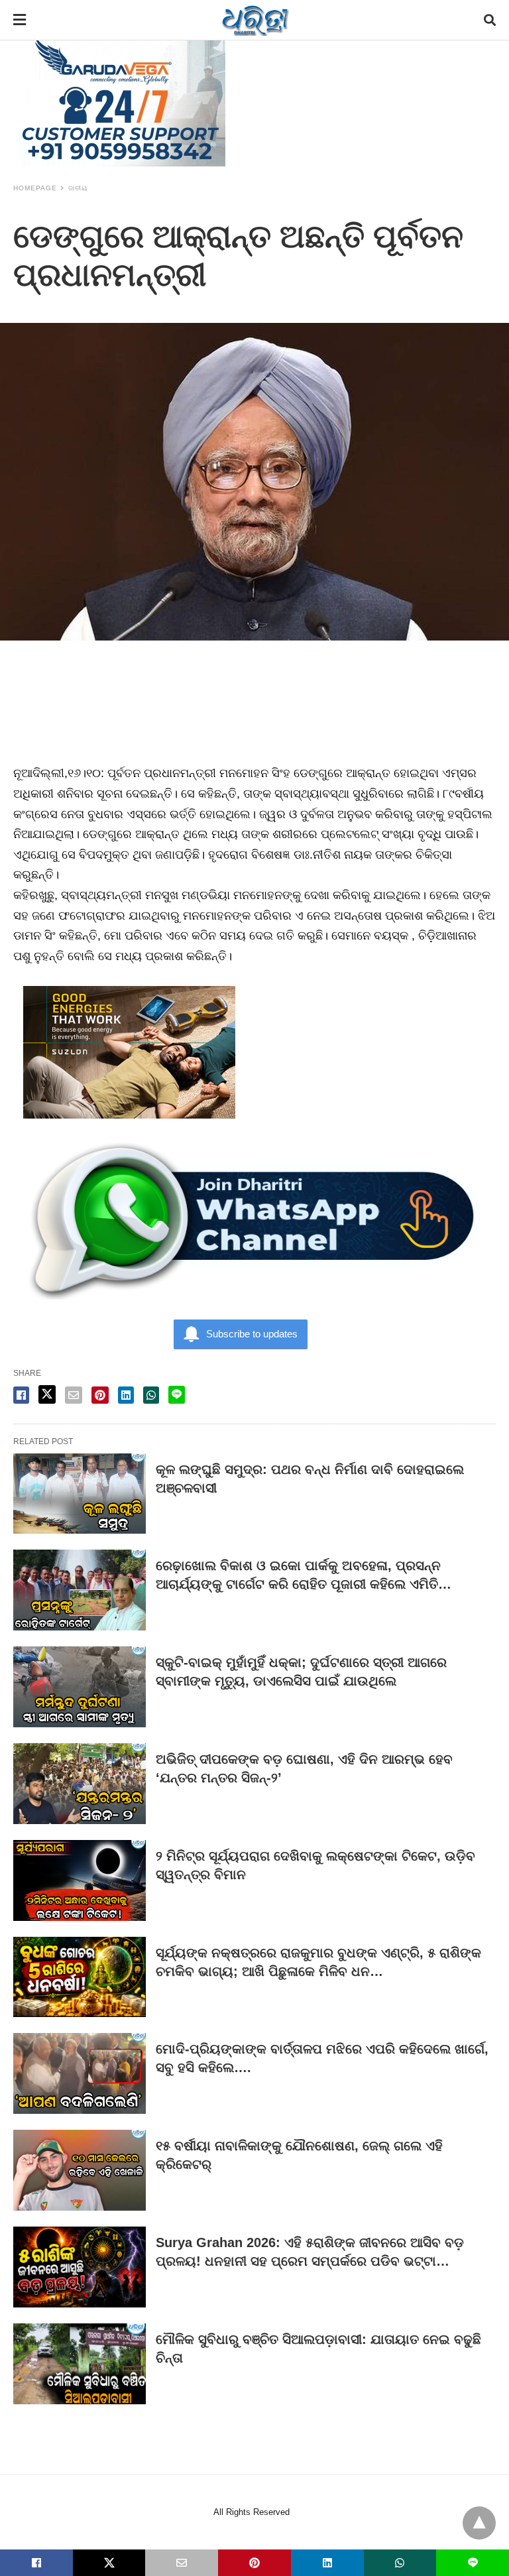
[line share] (177, 1395)
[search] (490, 20)
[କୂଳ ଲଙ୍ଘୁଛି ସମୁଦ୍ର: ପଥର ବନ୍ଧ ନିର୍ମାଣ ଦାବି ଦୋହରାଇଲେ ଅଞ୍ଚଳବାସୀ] (80, 1494)
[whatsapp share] (151, 1395)
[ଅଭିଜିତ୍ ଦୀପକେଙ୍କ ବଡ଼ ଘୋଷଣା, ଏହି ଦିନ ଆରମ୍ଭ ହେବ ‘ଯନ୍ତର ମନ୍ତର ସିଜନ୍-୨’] (80, 1784)
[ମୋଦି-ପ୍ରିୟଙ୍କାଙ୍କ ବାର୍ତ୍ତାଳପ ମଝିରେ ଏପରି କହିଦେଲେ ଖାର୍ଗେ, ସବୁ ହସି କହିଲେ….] (80, 2073)
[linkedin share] (126, 1395)
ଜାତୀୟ (78, 188)
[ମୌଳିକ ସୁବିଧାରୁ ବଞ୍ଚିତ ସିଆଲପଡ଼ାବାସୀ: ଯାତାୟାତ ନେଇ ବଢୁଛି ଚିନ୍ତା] (80, 2364)
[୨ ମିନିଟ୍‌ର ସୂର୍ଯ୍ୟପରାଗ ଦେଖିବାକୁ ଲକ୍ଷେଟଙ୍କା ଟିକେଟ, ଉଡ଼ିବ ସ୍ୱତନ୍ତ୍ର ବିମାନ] (80, 1880)
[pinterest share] (100, 1395)
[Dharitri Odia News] (255, 20)
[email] (182, 2563)
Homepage (35, 188)
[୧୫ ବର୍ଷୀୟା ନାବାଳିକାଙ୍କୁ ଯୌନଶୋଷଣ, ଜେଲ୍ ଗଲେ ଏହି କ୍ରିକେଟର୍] (80, 2170)
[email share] (74, 1395)
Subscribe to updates (252, 1334)
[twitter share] (47, 1394)
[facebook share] (21, 1395)
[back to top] (479, 2523)
